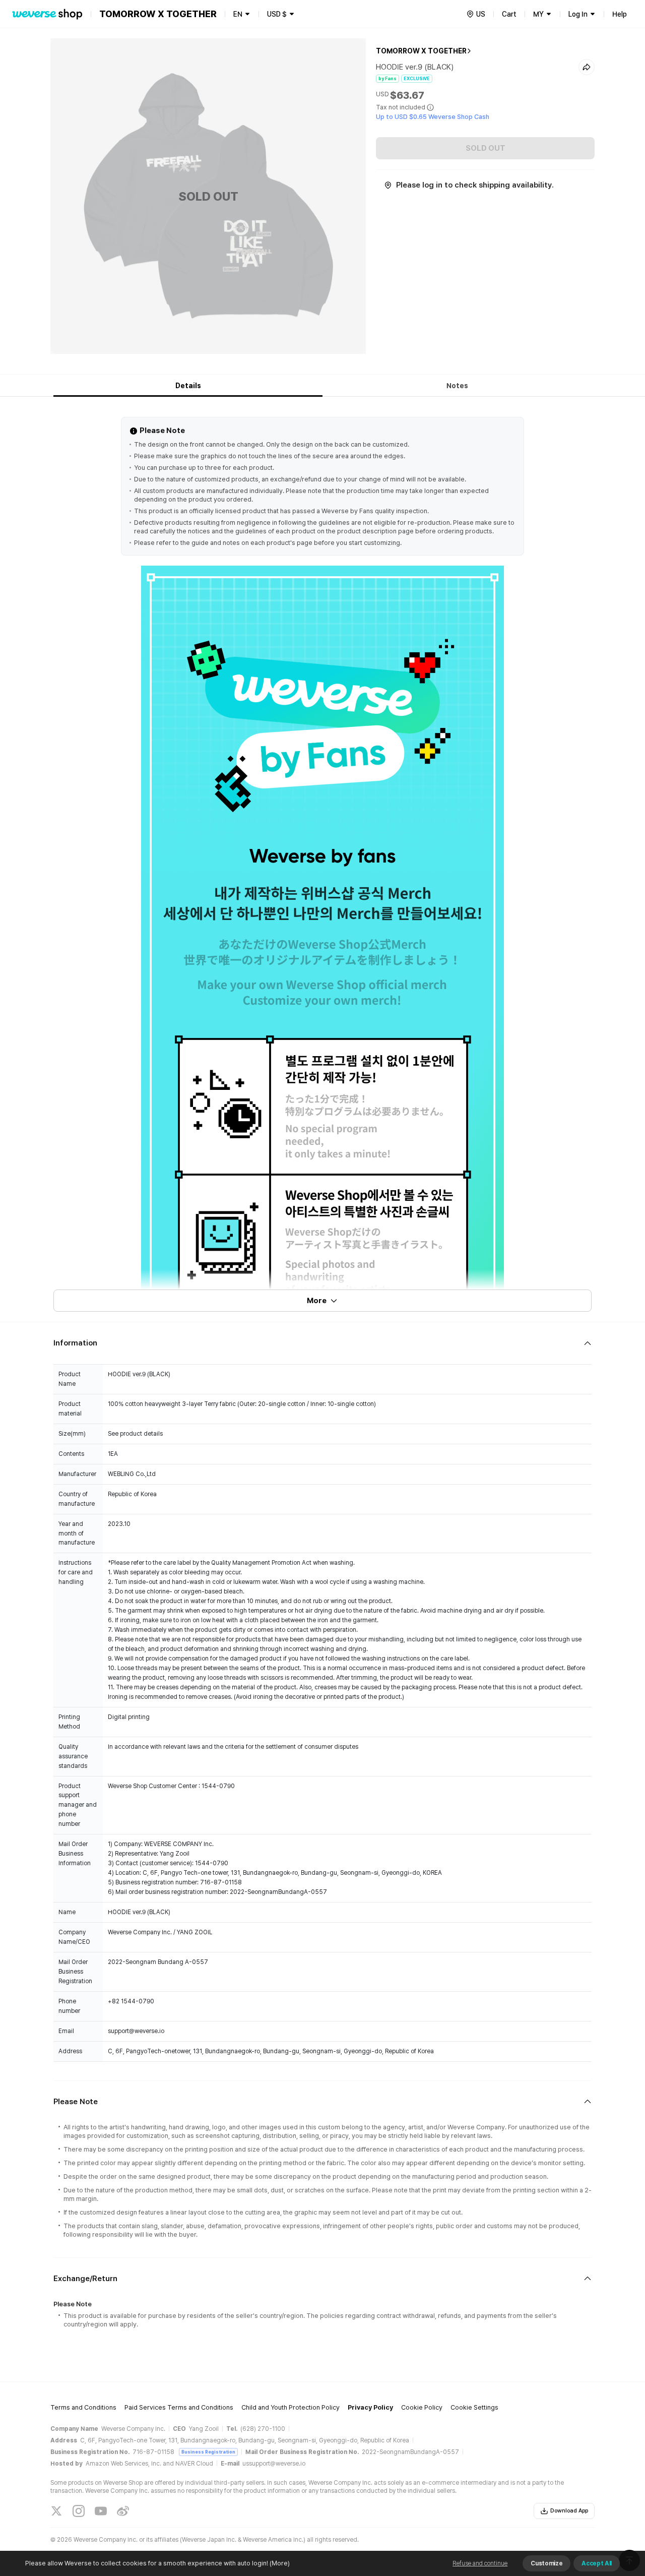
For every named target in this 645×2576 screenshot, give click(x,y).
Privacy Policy (370, 2407)
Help (620, 14)
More (317, 1301)
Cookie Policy (422, 2407)
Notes (457, 386)
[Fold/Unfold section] (322, 1343)
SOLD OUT (486, 148)
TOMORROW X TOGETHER (421, 51)
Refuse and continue (480, 2563)
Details (188, 386)
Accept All (597, 2563)
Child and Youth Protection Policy (291, 2407)
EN (238, 14)
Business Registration (208, 2452)
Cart (509, 14)
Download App (569, 2511)
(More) (280, 2563)
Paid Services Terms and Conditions (179, 2407)
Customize (546, 2563)
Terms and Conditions (83, 2407)
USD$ (277, 14)
